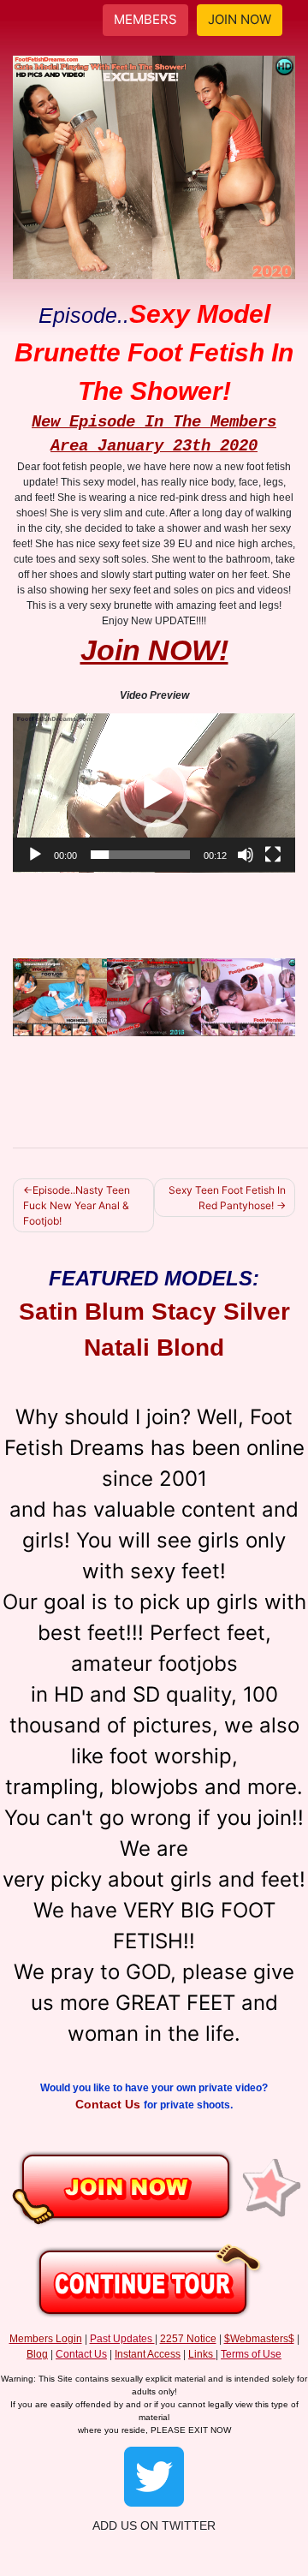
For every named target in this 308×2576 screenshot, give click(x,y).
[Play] (35, 855)
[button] (154, 793)
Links (201, 2354)
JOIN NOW (240, 19)
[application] (154, 793)
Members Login (46, 2339)
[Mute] (246, 855)
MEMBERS (145, 19)
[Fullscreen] (273, 855)
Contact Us (110, 2104)
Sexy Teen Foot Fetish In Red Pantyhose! (227, 1198)
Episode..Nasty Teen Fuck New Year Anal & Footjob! (77, 1205)
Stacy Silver (221, 1312)
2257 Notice (188, 2339)
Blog (37, 2354)
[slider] (140, 855)
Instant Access (148, 2354)
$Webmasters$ (259, 2339)
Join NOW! (154, 650)
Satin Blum (82, 1312)
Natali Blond (154, 1348)
